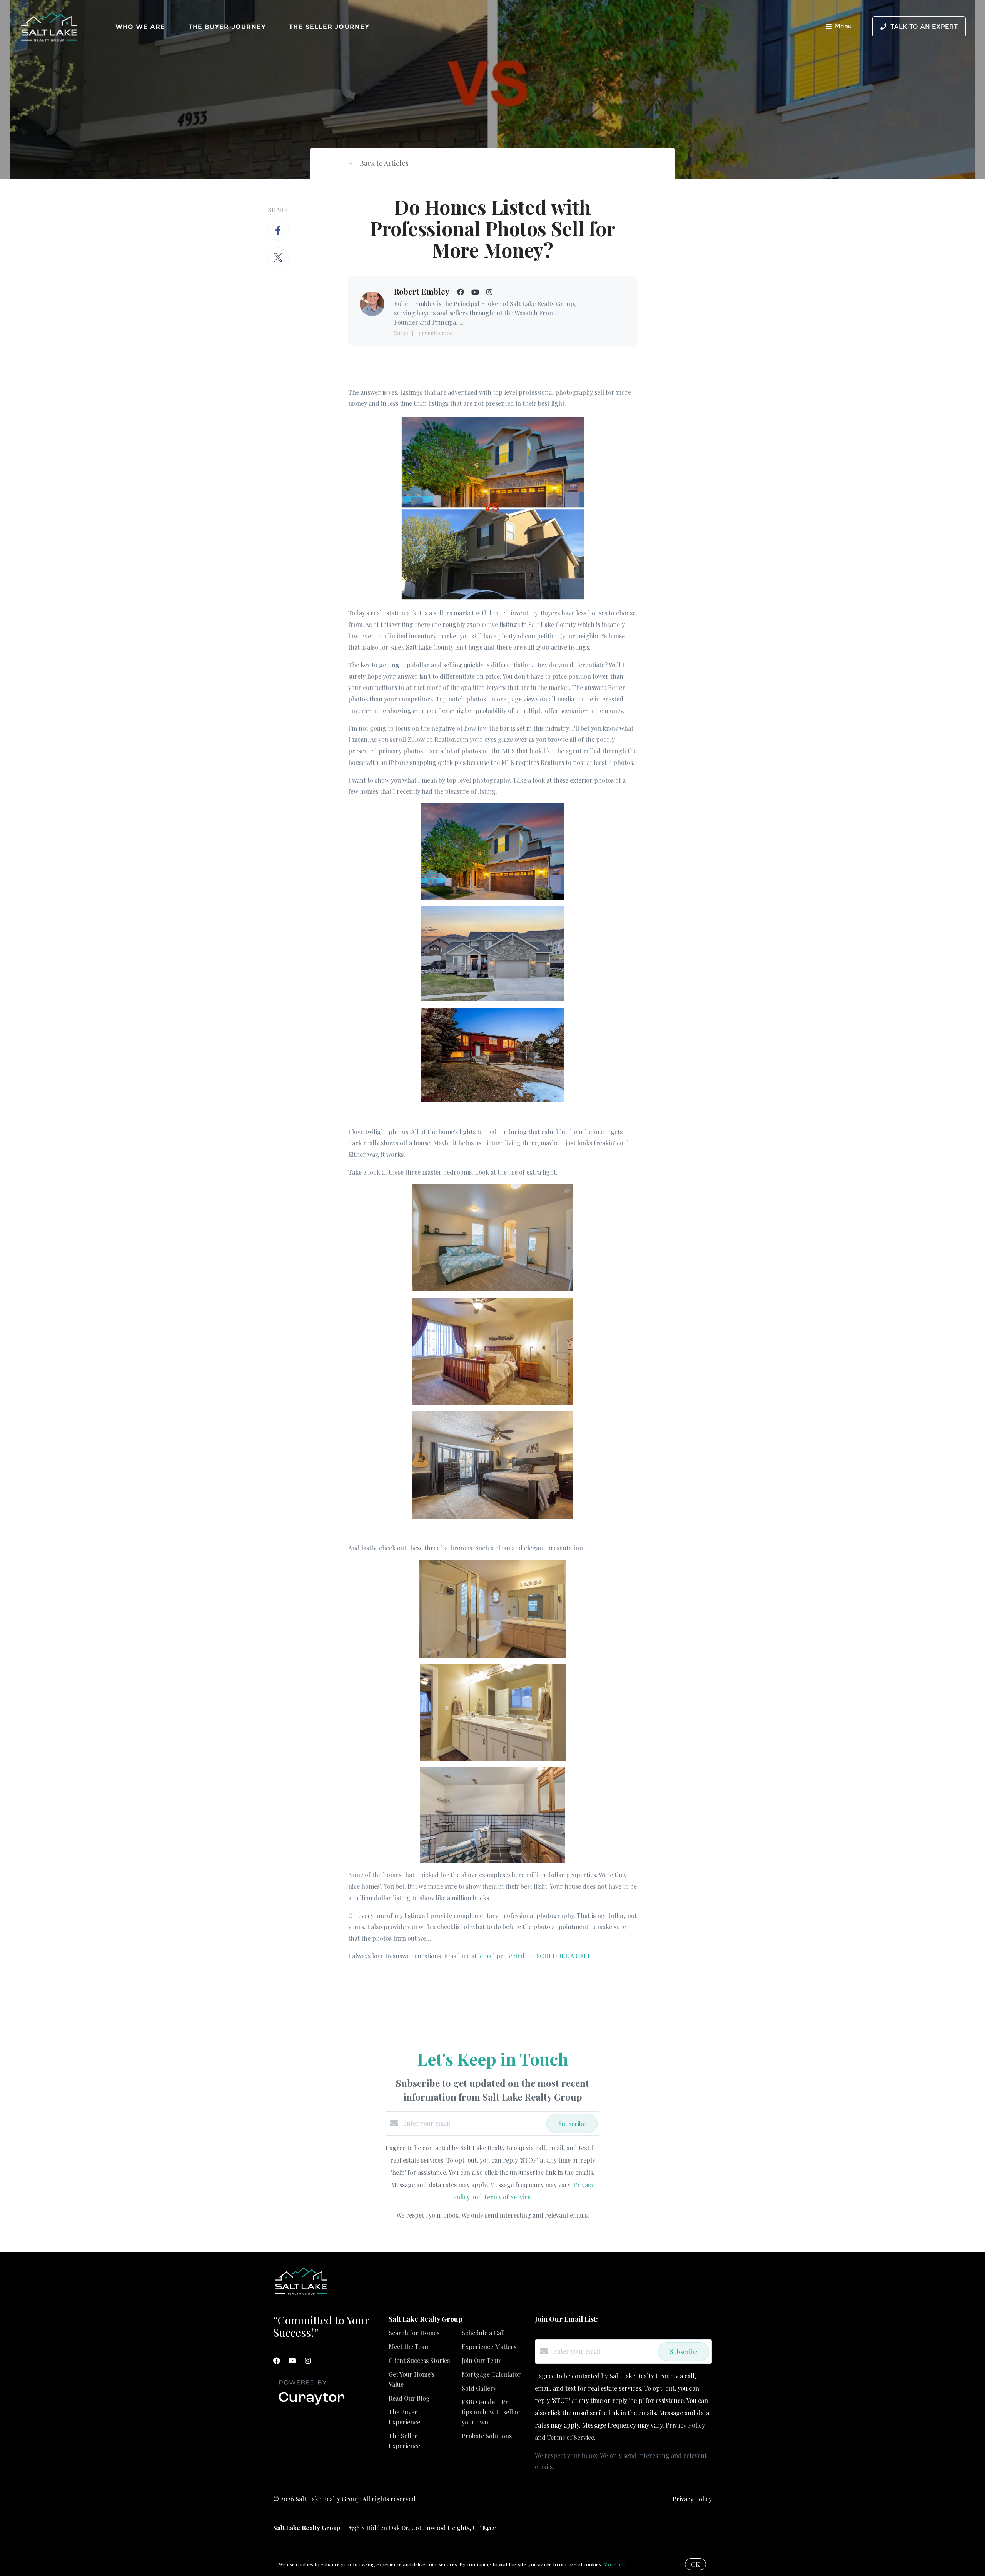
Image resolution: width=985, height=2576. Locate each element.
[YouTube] (292, 2361)
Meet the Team (409, 2347)
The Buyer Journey (227, 27)
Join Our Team (482, 2360)
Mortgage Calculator (491, 2374)
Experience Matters (489, 2347)
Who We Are (140, 27)
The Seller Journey (329, 27)
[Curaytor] (312, 2405)
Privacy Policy (692, 2499)
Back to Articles (384, 163)
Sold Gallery (479, 2388)
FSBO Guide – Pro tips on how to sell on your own (492, 2412)
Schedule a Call (483, 2333)
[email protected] (503, 1956)
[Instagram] (308, 2361)
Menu (843, 27)
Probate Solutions (487, 2436)
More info (615, 2564)
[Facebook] (277, 2361)
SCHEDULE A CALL (564, 1956)
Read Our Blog (409, 2398)
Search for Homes (414, 2333)
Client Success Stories (419, 2360)
